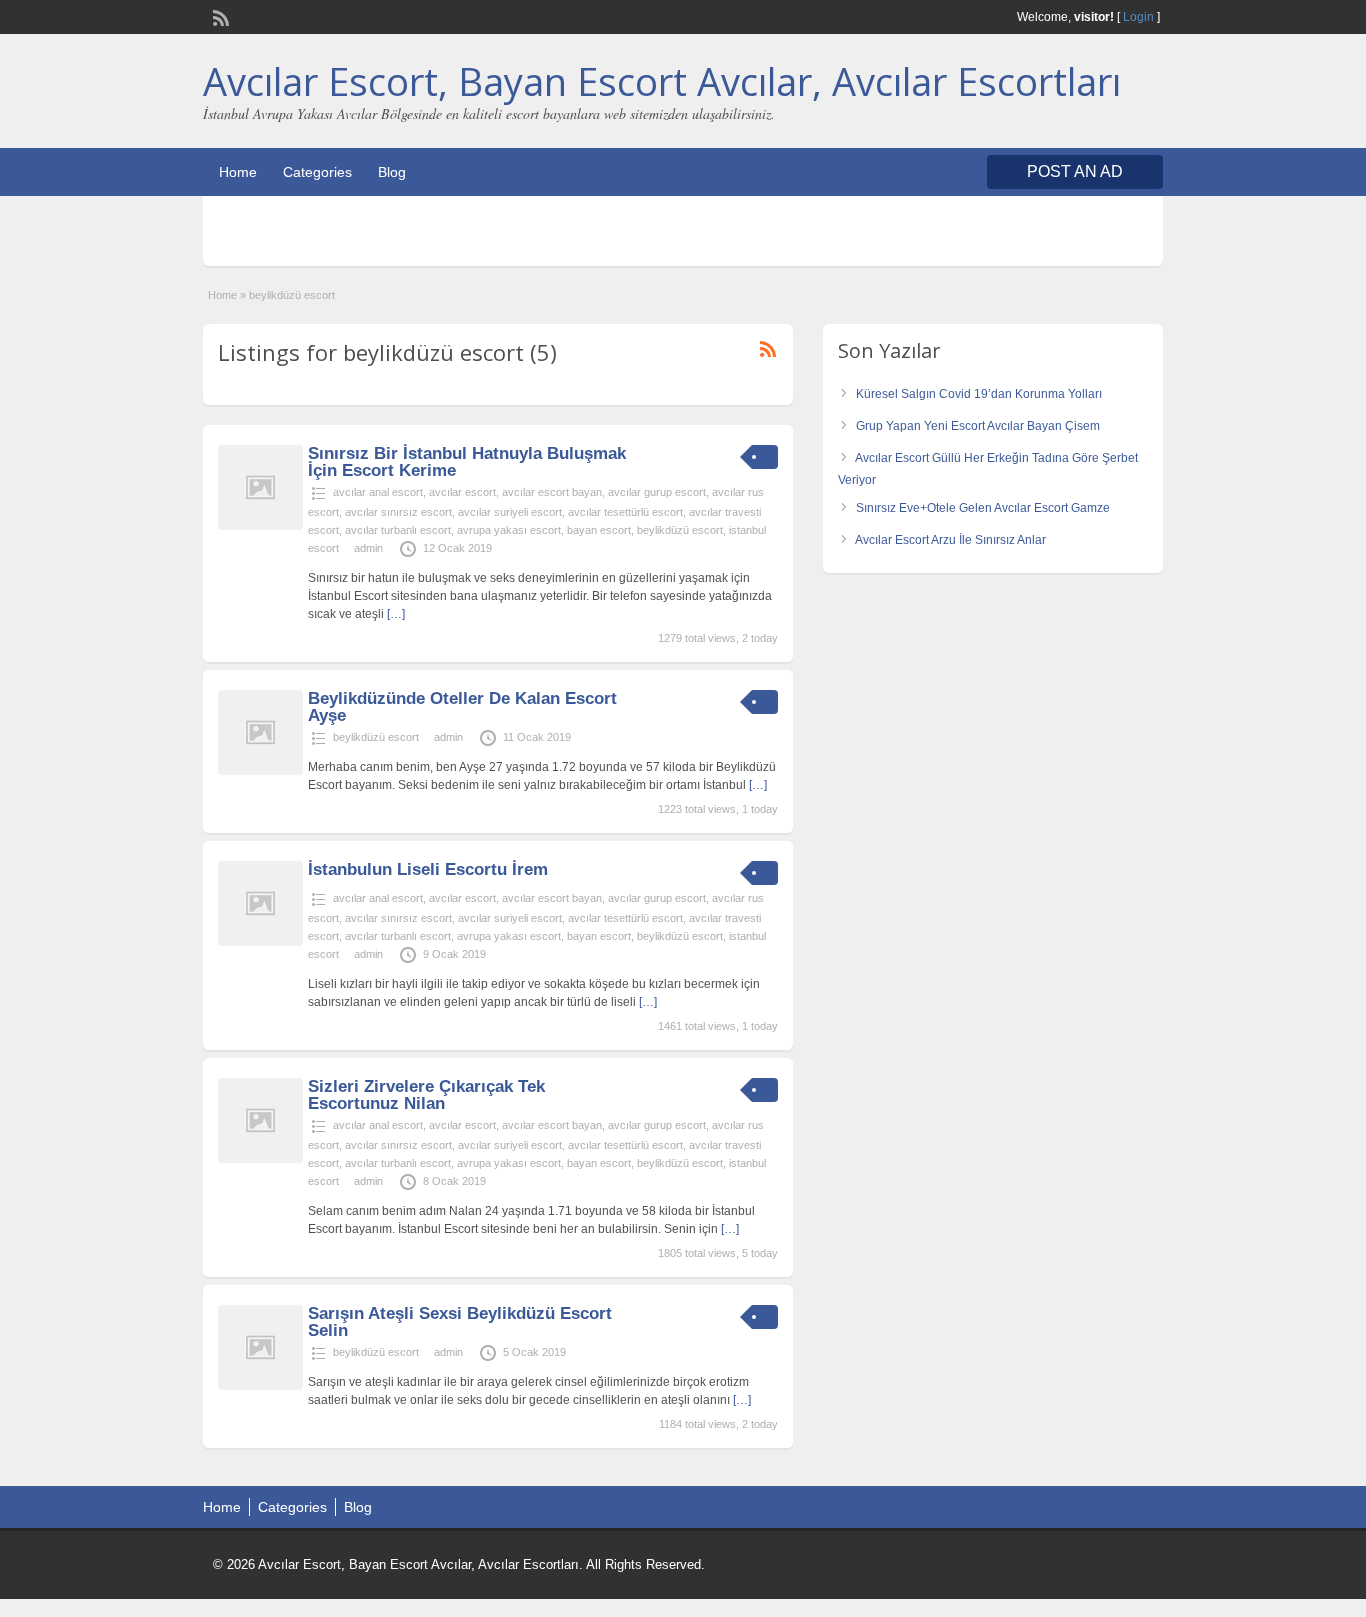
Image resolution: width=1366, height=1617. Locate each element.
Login (1138, 17)
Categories (317, 172)
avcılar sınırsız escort (398, 512)
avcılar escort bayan (552, 492)
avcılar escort (462, 492)
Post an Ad (1075, 171)
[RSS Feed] (219, 16)
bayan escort (599, 530)
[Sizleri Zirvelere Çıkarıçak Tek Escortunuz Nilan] (260, 1159)
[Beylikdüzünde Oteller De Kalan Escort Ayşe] (260, 771)
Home (238, 172)
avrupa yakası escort (509, 530)
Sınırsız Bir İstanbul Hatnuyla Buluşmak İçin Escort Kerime (467, 462)
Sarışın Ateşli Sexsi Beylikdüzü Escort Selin (460, 1322)
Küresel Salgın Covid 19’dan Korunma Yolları (979, 394)
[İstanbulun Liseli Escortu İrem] (260, 942)
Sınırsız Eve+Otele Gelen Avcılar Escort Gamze (983, 508)
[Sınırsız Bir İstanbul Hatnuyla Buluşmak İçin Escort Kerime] (260, 526)
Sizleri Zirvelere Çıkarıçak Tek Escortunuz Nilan (426, 1095)
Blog (392, 172)
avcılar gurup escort (657, 492)
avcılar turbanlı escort (398, 530)
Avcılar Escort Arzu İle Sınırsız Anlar (950, 540)
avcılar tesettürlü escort (625, 512)
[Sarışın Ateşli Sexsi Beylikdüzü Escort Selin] (260, 1386)
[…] (396, 614)
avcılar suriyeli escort (510, 512)
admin (368, 548)
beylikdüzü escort (680, 530)
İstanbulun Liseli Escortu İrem (428, 869)
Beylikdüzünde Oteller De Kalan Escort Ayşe (462, 707)
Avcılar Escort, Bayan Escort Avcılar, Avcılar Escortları (662, 81)
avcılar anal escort (378, 492)
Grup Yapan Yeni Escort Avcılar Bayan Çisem (978, 426)
